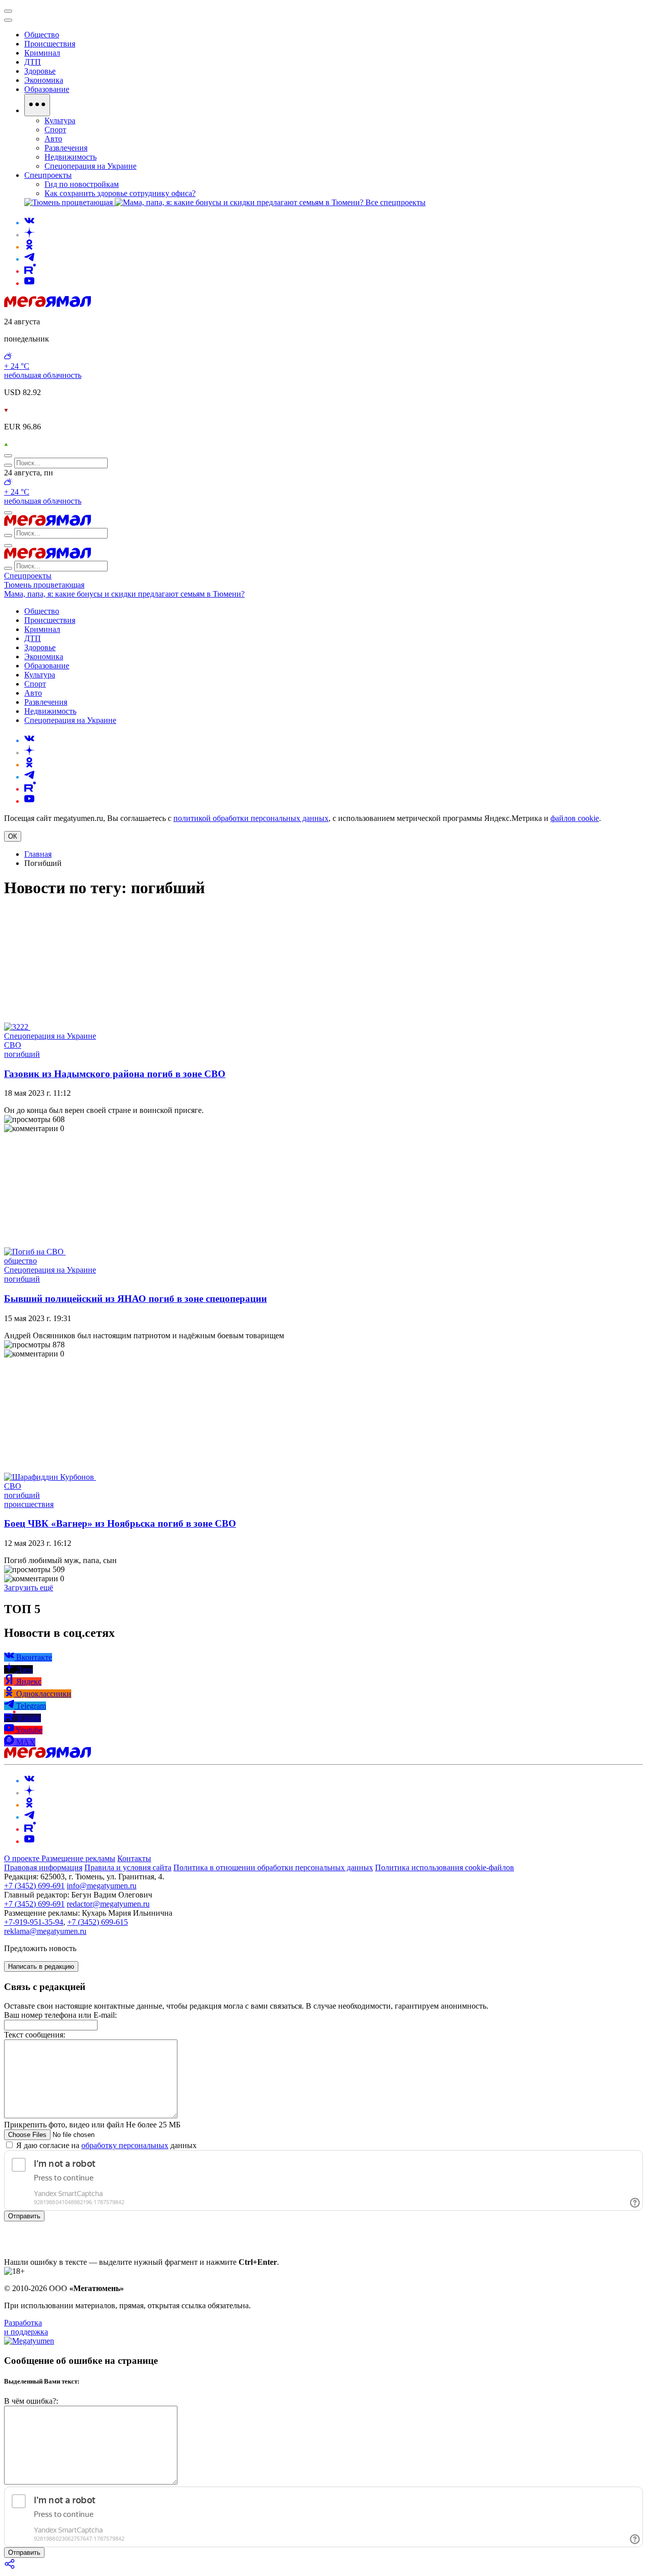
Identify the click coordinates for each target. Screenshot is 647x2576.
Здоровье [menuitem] (40, 71)
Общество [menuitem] (42, 35)
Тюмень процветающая (44, 585)
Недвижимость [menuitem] (71, 157)
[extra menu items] (37, 105)
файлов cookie (575, 818)
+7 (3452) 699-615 (98, 1922)
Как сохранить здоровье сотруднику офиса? (120, 193)
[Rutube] (30, 271)
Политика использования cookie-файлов (445, 1867)
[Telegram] (29, 259)
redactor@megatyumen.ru (108, 1904)
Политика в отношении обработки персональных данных (273, 1867)
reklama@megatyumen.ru (45, 1931)
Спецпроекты (28, 576)
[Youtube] (29, 283)
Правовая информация (43, 1867)
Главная (38, 854)
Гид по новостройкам (82, 184)
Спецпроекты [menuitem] (48, 175)
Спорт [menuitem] (55, 130)
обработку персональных (125, 2145)
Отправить (24, 2216)
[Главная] (48, 304)
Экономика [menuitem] (44, 80)
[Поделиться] (10, 2567)
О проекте (23, 1858)
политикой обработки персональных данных (251, 818)
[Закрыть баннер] (8, 11)
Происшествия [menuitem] (50, 44)
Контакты (134, 1858)
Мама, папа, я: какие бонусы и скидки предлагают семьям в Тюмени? (124, 594)
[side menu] (8, 20)
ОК (13, 836)
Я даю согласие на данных (105, 2145)
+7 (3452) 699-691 (34, 1886)
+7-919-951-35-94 (34, 1922)
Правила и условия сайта (128, 1867)
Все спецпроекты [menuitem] (396, 202)
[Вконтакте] (29, 223)
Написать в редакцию (41, 1966)
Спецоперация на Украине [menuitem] (90, 166)
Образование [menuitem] (47, 89)
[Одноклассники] (29, 247)
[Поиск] (8, 456)
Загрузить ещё (29, 1588)
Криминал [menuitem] (42, 53)
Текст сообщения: (35, 2035)
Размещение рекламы (78, 1858)
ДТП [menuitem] (33, 62)
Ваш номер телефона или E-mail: (60, 2015)
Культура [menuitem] (60, 120)
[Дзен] (29, 235)
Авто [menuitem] (53, 139)
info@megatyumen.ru (102, 1886)
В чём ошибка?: (31, 2401)
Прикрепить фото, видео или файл (92, 2125)
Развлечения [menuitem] (66, 148)
